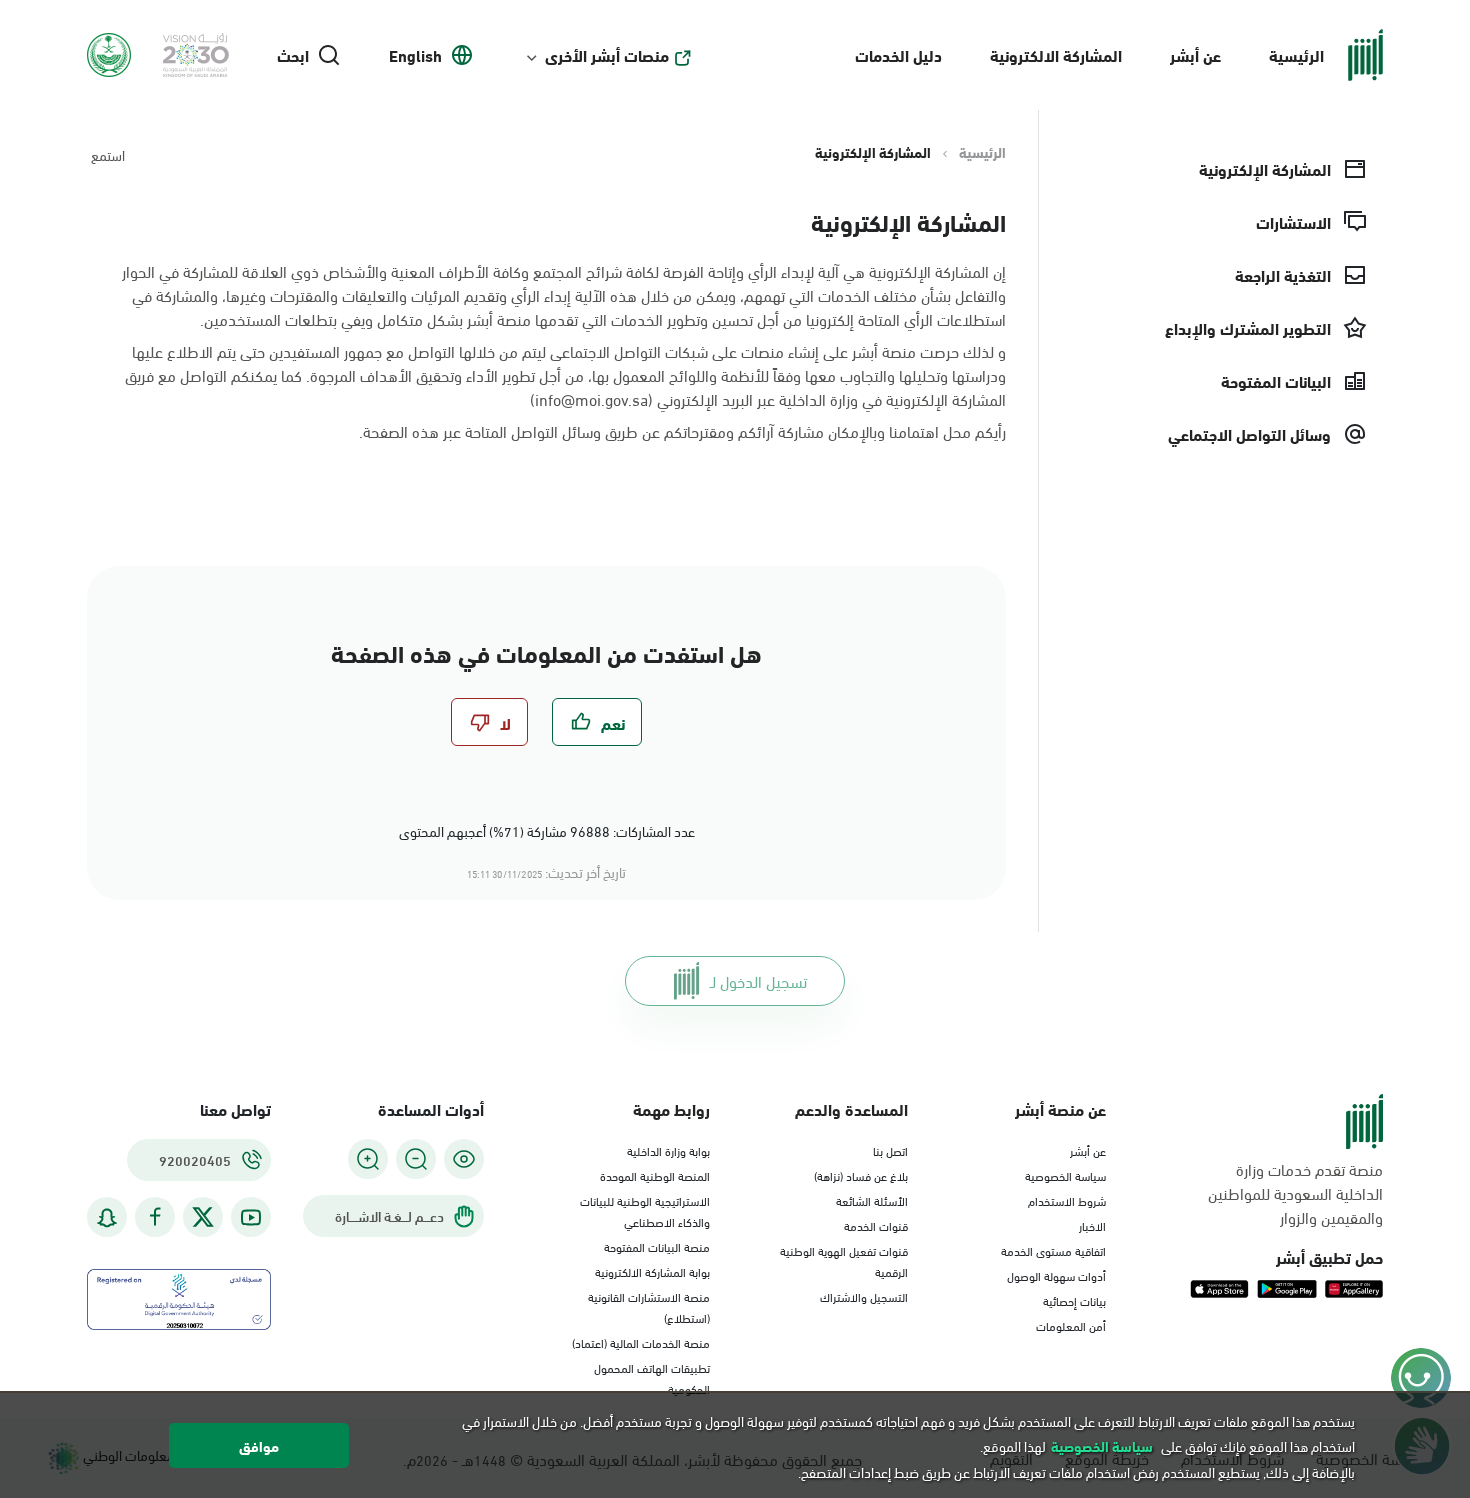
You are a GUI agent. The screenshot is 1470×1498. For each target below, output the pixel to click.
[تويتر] (203, 1217)
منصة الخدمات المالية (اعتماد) (641, 1342)
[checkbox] (597, 722)
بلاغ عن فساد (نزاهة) (861, 1175)
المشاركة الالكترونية (1056, 54)
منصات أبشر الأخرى (607, 55)
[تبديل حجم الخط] (416, 1159)
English (415, 55)
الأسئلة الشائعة (872, 1200)
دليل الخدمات (898, 54)
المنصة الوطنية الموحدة (655, 1175)
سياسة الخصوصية (1065, 1175)
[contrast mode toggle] (464, 1159)
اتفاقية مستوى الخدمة (1053, 1250)
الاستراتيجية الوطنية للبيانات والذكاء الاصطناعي (645, 1210)
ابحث (293, 55)
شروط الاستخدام (1067, 1200)
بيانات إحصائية (1074, 1300)
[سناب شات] (107, 1217)
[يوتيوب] (251, 1217)
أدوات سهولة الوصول (1056, 1275)
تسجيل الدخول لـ (758, 980)
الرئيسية (1296, 54)
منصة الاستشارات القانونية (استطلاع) (649, 1306)
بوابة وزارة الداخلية (668, 1150)
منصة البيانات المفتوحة (657, 1246)
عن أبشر (1195, 54)
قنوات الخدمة (876, 1225)
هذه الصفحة (401, 430)
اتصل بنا (890, 1150)
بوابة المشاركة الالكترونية (652, 1271)
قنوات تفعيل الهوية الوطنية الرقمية (844, 1260)
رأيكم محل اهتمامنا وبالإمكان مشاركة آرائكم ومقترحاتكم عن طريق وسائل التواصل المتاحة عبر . (682, 431)
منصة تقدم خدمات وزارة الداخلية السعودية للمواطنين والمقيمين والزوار (1295, 1193)
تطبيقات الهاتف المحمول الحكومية (652, 1377)
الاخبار (1092, 1225)
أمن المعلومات (1071, 1325)
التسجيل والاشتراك (864, 1296)
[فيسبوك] (155, 1217)
